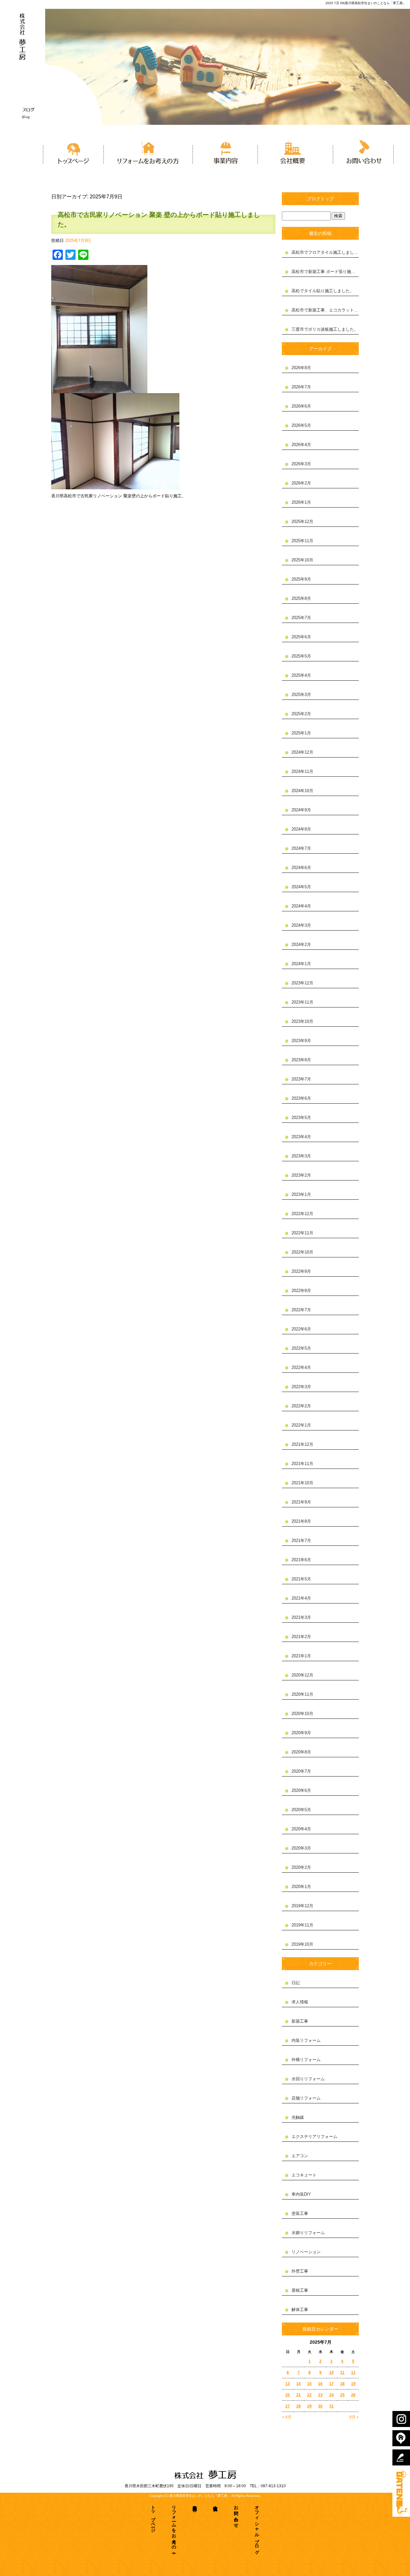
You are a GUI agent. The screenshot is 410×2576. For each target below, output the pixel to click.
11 (342, 2373)
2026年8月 (301, 368)
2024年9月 (301, 810)
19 (353, 2384)
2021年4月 (301, 1598)
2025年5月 (301, 656)
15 (309, 2384)
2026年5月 (301, 425)
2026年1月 (301, 502)
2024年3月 (301, 925)
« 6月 (287, 2417)
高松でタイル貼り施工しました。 (323, 291)
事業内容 (225, 151)
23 (320, 2395)
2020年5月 (301, 1810)
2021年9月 (301, 1502)
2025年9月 (301, 579)
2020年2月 (301, 1867)
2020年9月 (301, 1733)
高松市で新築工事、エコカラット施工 (325, 310)
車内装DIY (301, 2194)
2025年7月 (301, 618)
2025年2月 (301, 714)
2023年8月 (301, 1060)
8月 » (354, 2417)
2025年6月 (301, 637)
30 (320, 2406)
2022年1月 (301, 1425)
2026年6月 (301, 406)
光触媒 (298, 2117)
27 (288, 2406)
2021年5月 (301, 1579)
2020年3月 (301, 1848)
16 (320, 2384)
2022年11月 (302, 1233)
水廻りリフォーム (308, 2233)
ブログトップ (320, 199)
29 (309, 2406)
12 (353, 2373)
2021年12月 (302, 1444)
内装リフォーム (306, 2040)
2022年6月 (301, 1329)
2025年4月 (301, 675)
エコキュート (304, 2175)
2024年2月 (301, 944)
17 (332, 2384)
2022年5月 (301, 1348)
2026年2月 (301, 483)
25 (342, 2395)
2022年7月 (301, 1310)
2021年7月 (301, 1541)
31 (332, 2406)
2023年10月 (302, 1021)
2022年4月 (301, 1367)
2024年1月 (301, 964)
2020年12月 (302, 1675)
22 (309, 2395)
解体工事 (300, 2310)
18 (342, 2384)
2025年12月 (302, 522)
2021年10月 (302, 1483)
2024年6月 (301, 868)
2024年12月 (302, 752)
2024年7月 (301, 848)
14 (299, 2384)
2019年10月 (302, 1944)
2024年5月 (301, 887)
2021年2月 (301, 1637)
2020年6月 (301, 1790)
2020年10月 (302, 1714)
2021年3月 (301, 1617)
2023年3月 (301, 1156)
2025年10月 (302, 560)
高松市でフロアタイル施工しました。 (325, 252)
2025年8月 (301, 598)
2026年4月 (301, 445)
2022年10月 (302, 1252)
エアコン (300, 2156)
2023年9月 (301, 1041)
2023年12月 (302, 983)
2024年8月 (301, 829)
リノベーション (306, 2252)
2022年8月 (301, 1291)
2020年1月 (301, 1887)
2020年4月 (301, 1829)
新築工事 (300, 2021)
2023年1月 (301, 1194)
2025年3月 (301, 695)
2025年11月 (302, 541)
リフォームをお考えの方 (148, 151)
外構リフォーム (306, 2060)
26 (353, 2395)
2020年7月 (301, 1771)
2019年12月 (302, 1906)
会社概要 (293, 151)
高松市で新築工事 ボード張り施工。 (325, 272)
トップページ (72, 151)
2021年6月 (301, 1560)
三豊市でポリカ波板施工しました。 (325, 329)
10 (332, 2373)
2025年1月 (301, 733)
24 (332, 2395)
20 (288, 2395)
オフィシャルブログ (257, 2527)
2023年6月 (301, 1098)
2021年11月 (302, 1464)
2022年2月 (301, 1406)
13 (288, 2384)
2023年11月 (302, 1002)
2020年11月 (302, 1694)
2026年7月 (301, 387)
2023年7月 (301, 1079)
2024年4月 (301, 906)
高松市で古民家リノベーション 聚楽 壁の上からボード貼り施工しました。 (159, 219)
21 (299, 2395)
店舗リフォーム (306, 2098)
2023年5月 (301, 1118)
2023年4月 (301, 1137)
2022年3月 (301, 1387)
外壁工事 (300, 2271)
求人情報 (300, 2002)
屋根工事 (300, 2290)
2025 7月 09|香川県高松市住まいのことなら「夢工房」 (366, 3)
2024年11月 (302, 771)
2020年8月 (301, 1752)
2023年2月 (301, 1175)
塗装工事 (300, 2213)
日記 (296, 1983)
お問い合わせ (361, 151)
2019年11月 (302, 1925)
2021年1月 (301, 1656)
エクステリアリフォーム (314, 2137)
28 (299, 2406)
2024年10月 (302, 791)
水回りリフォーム (308, 2079)
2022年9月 (301, 1271)
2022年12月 (302, 1214)
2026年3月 (301, 464)
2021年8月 (301, 1521)
